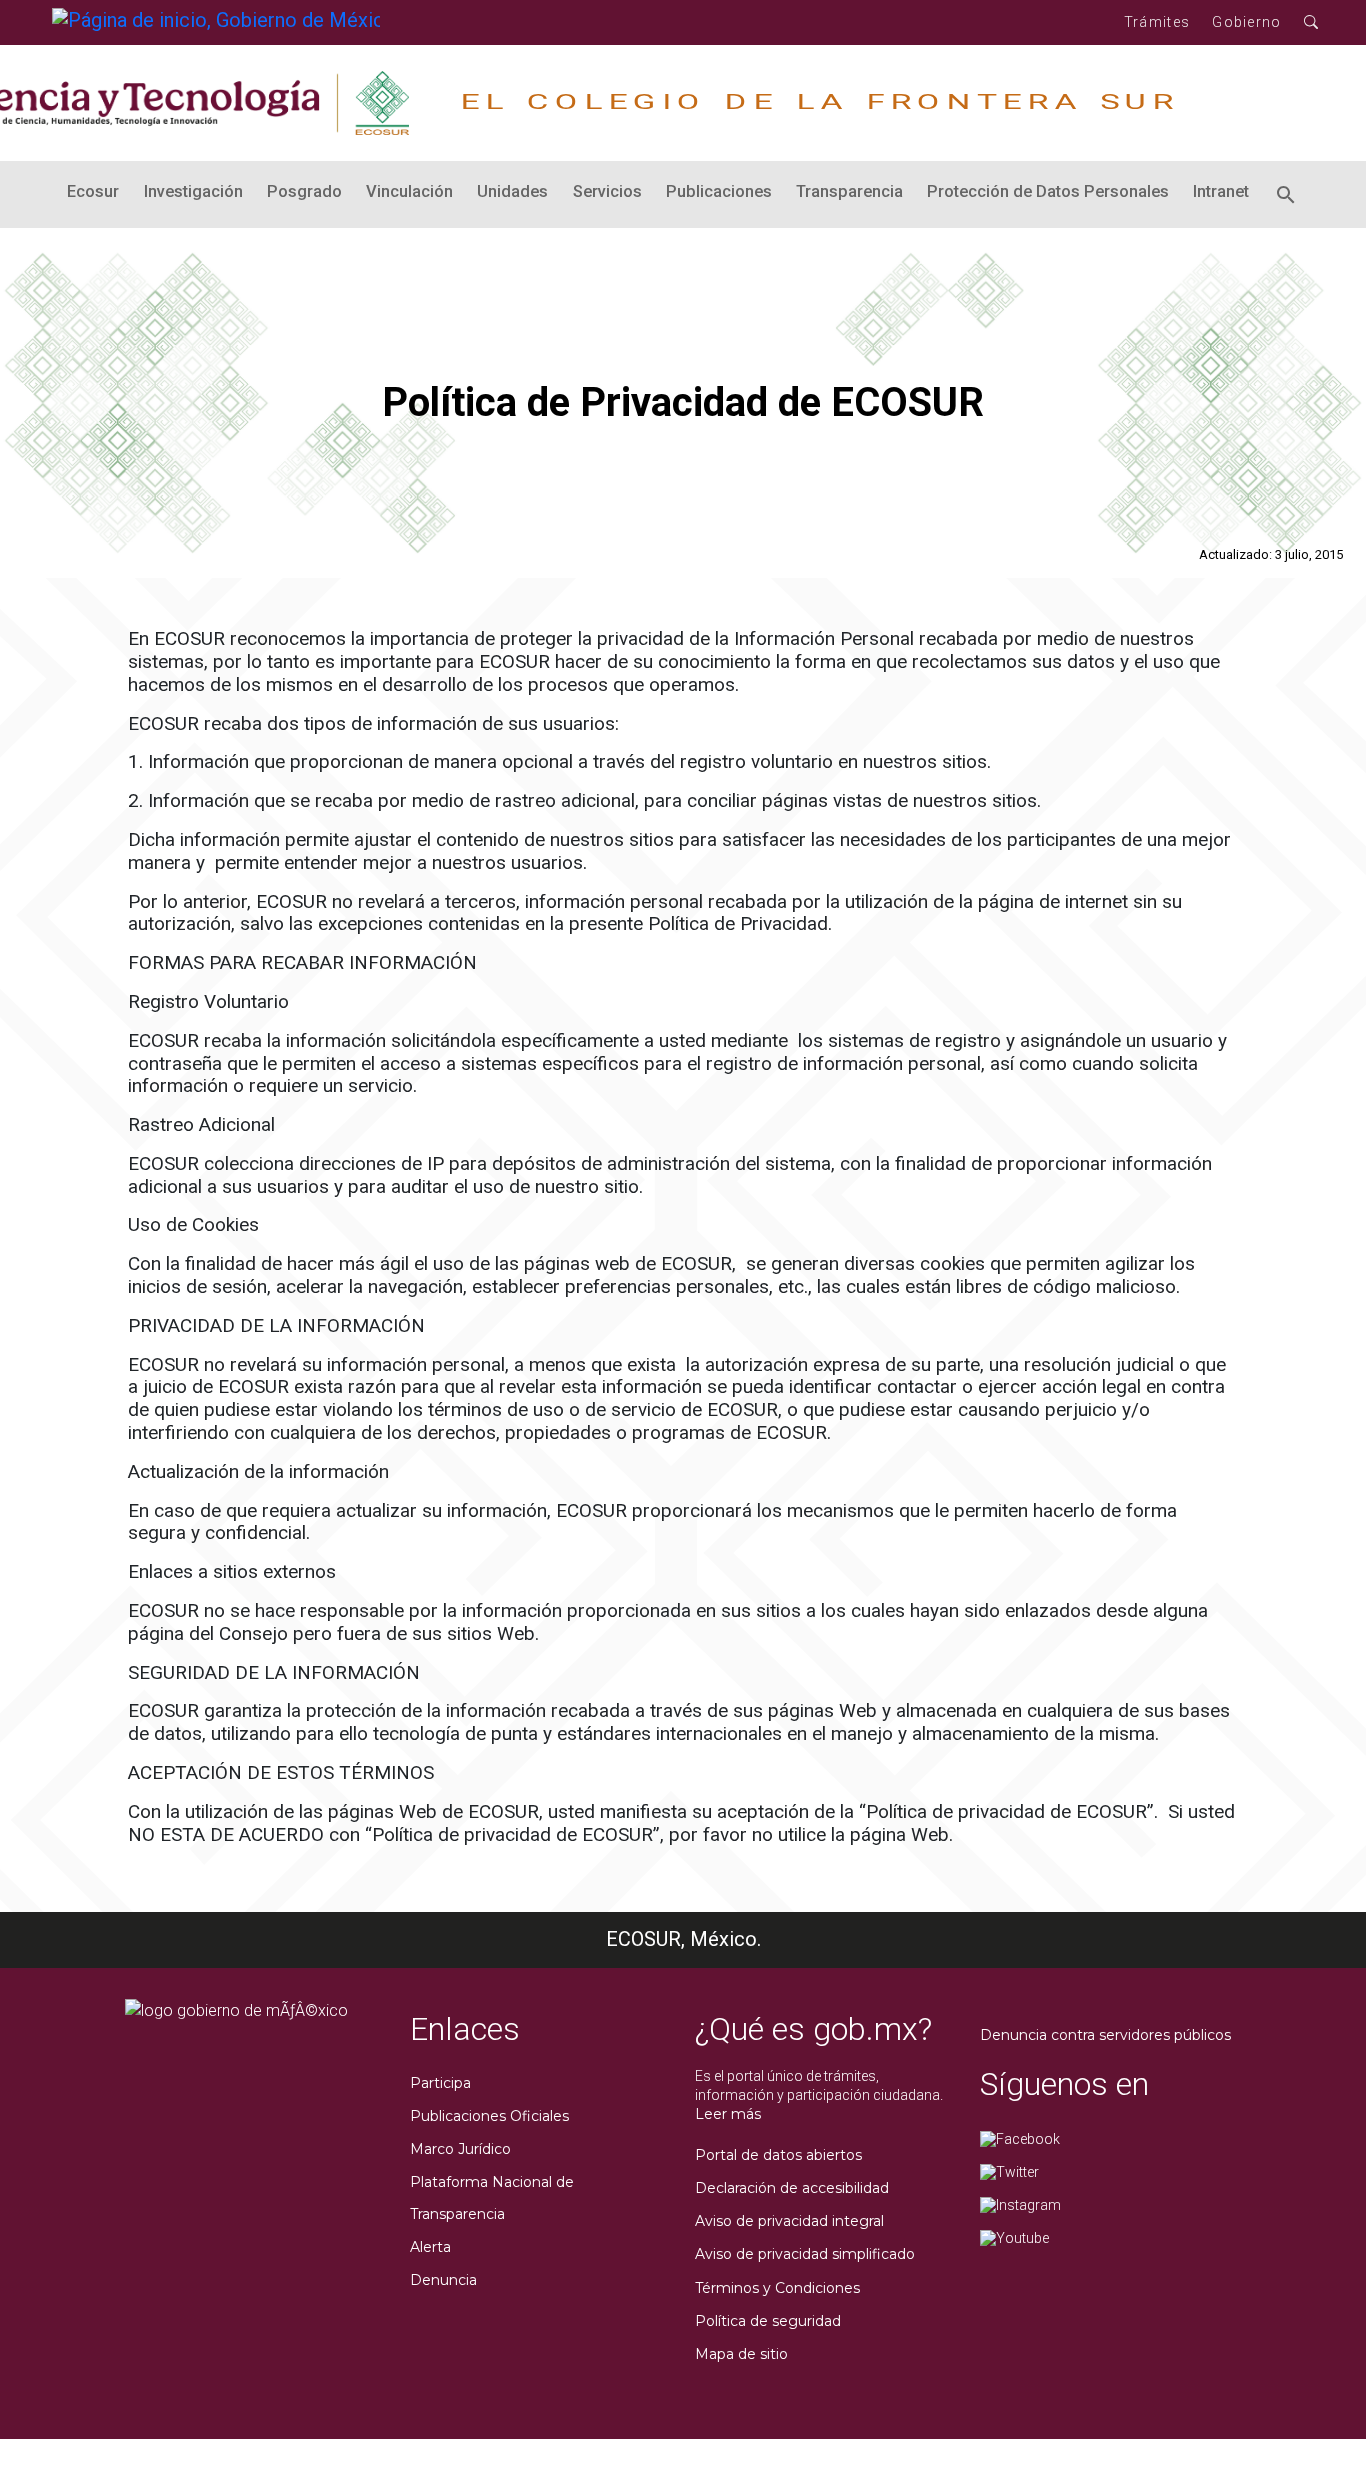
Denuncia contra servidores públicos (1105, 2035)
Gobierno (1246, 22)
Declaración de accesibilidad (792, 2188)
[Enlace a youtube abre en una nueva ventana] (1014, 2238)
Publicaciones (719, 191)
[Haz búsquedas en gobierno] (1311, 22)
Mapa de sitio (741, 2354)
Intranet (1221, 191)
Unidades (512, 191)
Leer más (728, 2114)
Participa (440, 2083)
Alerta (430, 2247)
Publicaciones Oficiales (489, 2116)
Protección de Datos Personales (1048, 191)
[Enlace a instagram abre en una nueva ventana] (1020, 2204)
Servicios (607, 191)
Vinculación (409, 191)
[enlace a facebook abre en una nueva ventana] (1020, 2138)
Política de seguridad (768, 2321)
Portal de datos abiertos (778, 2155)
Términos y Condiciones (777, 2288)
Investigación (193, 191)
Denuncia (443, 2280)
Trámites (1157, 22)
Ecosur (93, 191)
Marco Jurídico (460, 2149)
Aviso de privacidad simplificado (805, 2254)
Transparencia (849, 191)
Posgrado (304, 191)
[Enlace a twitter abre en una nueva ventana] (1009, 2171)
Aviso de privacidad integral (789, 2221)
